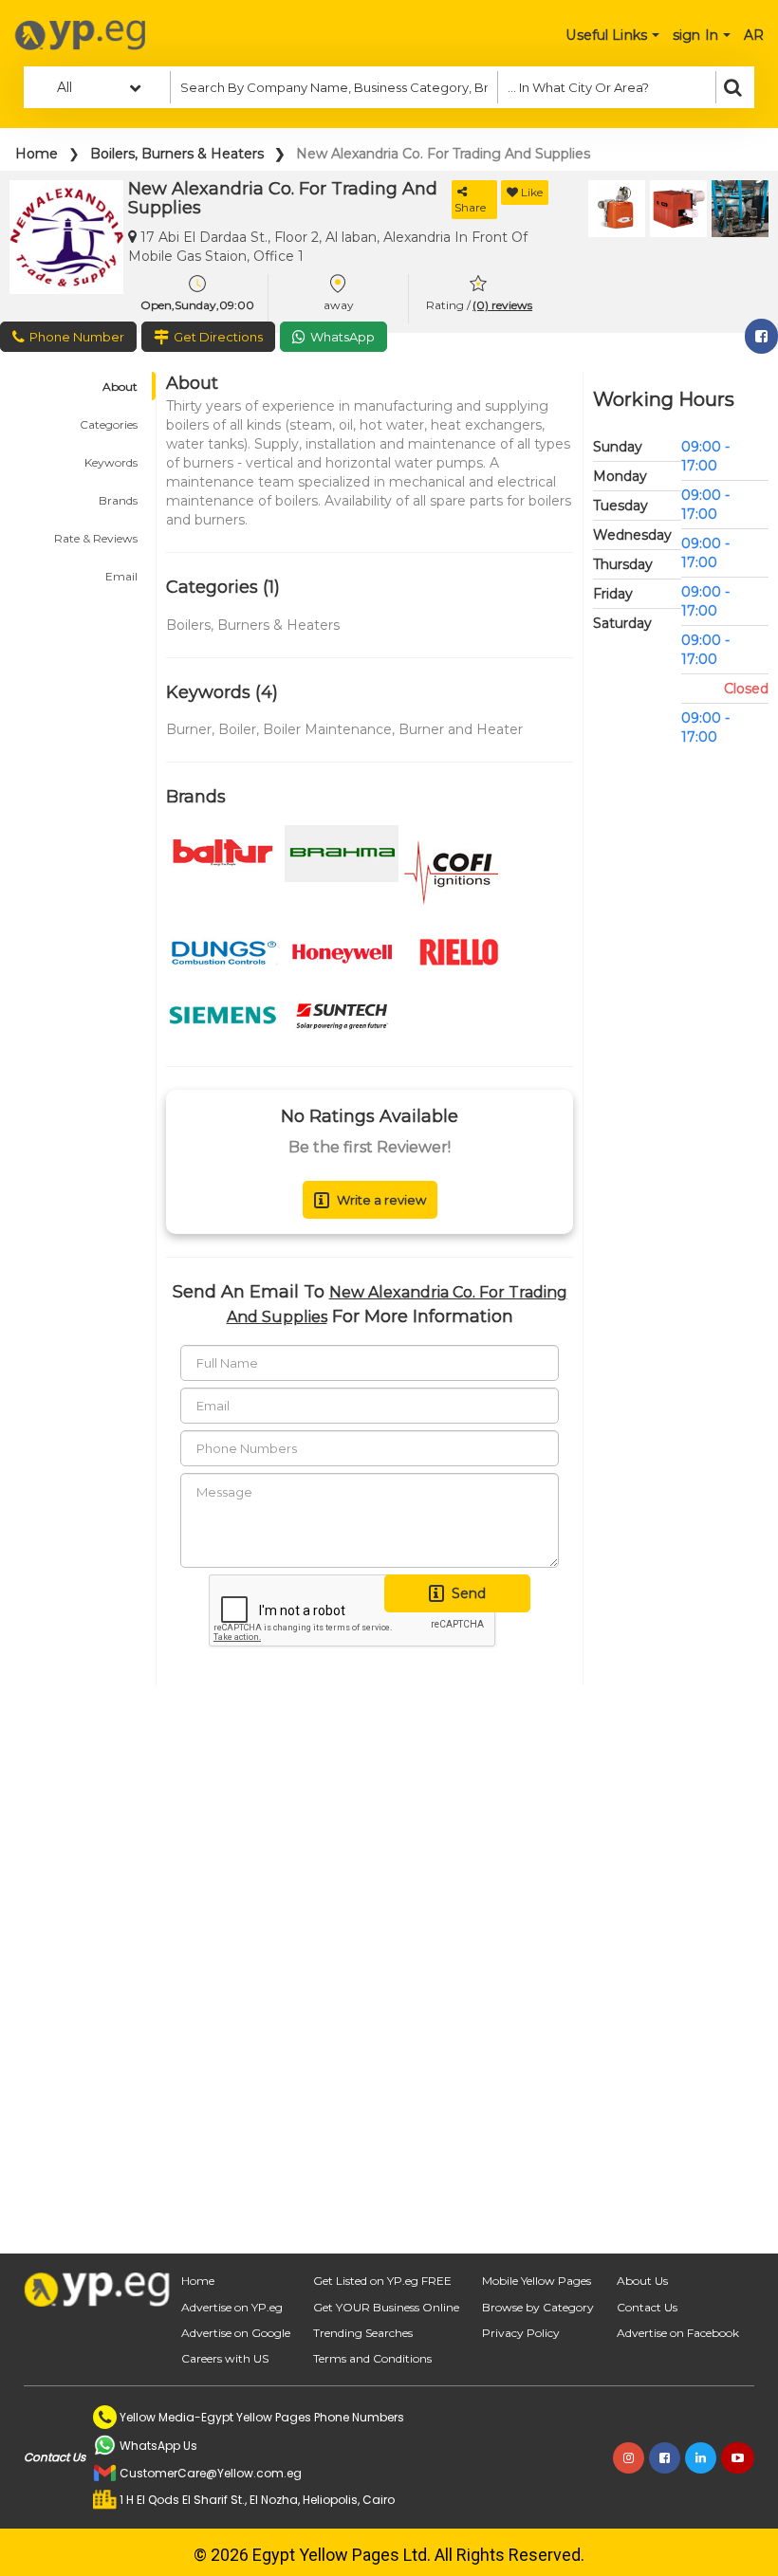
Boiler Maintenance (327, 729)
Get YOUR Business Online (386, 2307)
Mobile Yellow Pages (537, 2281)
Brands (118, 500)
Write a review (381, 1200)
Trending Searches (363, 2333)
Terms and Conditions (372, 2358)
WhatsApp (343, 337)
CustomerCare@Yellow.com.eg (211, 2473)
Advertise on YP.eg (232, 2307)
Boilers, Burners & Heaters (177, 154)
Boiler (237, 729)
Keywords (111, 462)
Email (121, 576)
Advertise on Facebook (678, 2333)
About (120, 386)
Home (37, 154)
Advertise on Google (236, 2333)
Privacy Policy (521, 2333)
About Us (642, 2281)
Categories (109, 424)
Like (532, 192)
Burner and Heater (461, 729)
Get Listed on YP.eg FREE (382, 2281)
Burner (189, 729)
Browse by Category (538, 2307)
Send (469, 1593)
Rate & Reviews (96, 538)
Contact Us (647, 2307)
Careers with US (225, 2358)
